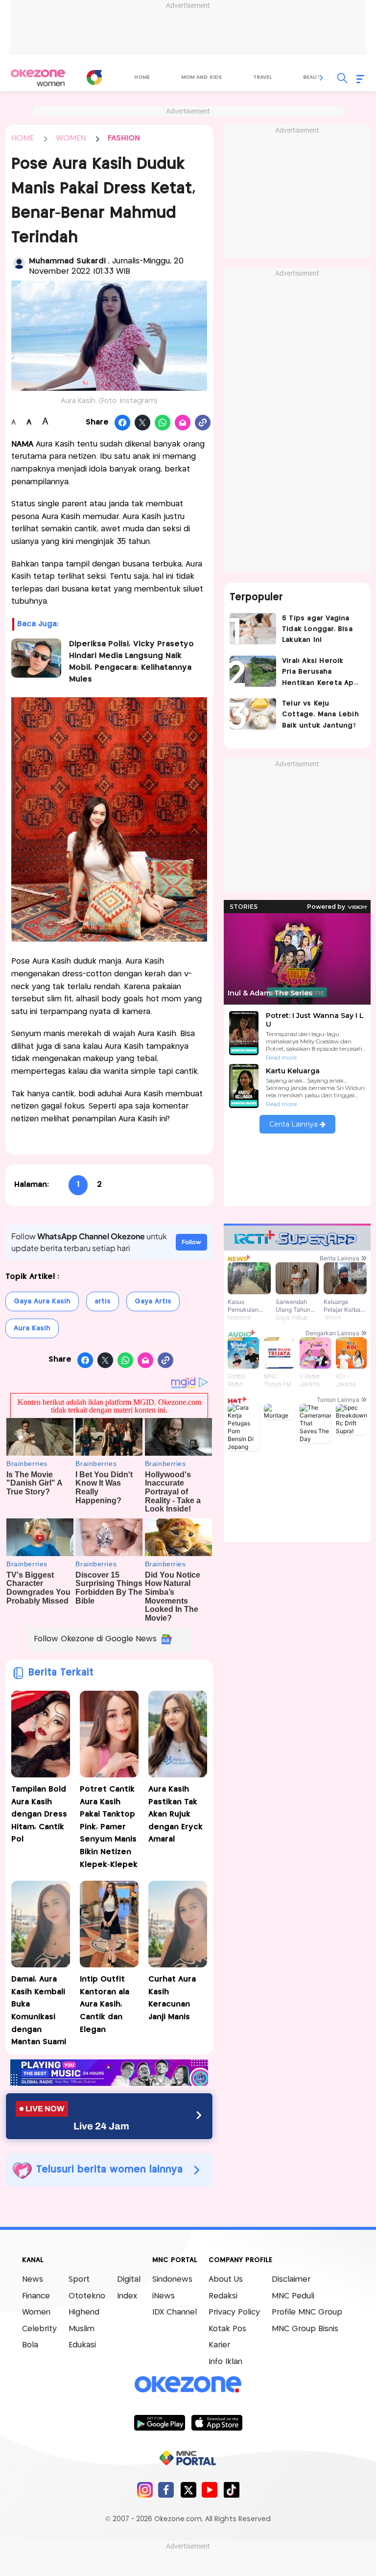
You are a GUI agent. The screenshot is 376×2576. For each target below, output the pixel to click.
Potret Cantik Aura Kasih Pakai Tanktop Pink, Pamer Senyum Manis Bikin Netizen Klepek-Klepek (109, 1827)
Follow (191, 1242)
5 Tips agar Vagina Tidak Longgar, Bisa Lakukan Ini (317, 629)
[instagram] (145, 2490)
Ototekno (87, 2296)
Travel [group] (262, 77)
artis (103, 1301)
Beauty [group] (313, 77)
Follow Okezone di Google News (95, 1639)
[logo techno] (38, 78)
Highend (84, 2312)
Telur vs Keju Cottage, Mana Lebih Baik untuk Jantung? (320, 715)
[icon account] (19, 263)
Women (36, 2312)
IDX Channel (175, 2312)
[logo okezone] (188, 2385)
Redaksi (223, 2296)
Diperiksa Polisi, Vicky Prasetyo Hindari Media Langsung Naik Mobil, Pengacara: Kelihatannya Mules (131, 662)
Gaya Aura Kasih (42, 1301)
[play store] (159, 2422)
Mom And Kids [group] (201, 77)
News (33, 2280)
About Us (226, 2280)
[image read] (36, 658)
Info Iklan (225, 2362)
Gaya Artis (153, 1301)
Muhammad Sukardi (69, 261)
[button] (322, 78)
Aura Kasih (32, 1328)
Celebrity (39, 2329)
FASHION (124, 138)
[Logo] (94, 77)
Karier (219, 2345)
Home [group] (142, 77)
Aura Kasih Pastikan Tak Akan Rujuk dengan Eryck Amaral (176, 1814)
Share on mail (183, 423)
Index (127, 2296)
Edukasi (82, 2345)
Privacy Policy (234, 2312)
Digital (129, 2280)
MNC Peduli (293, 2296)
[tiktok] (231, 2490)
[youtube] (210, 2490)
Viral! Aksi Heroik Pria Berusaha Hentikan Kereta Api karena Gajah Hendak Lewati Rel (319, 673)
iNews (164, 2296)
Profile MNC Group (307, 2312)
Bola (30, 2345)
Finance (36, 2296)
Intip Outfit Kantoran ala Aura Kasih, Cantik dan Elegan (105, 2004)
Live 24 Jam (101, 2126)
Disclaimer (291, 2280)
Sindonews (172, 2280)
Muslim (82, 2329)
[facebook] (166, 2490)
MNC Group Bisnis (305, 2329)
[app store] (217, 2422)
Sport (79, 2280)
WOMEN (71, 138)
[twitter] (188, 2490)
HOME (23, 138)
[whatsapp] (163, 423)
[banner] (109, 2083)
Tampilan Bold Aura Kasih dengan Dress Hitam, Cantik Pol (39, 1814)
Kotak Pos (227, 2329)
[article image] (253, 629)
